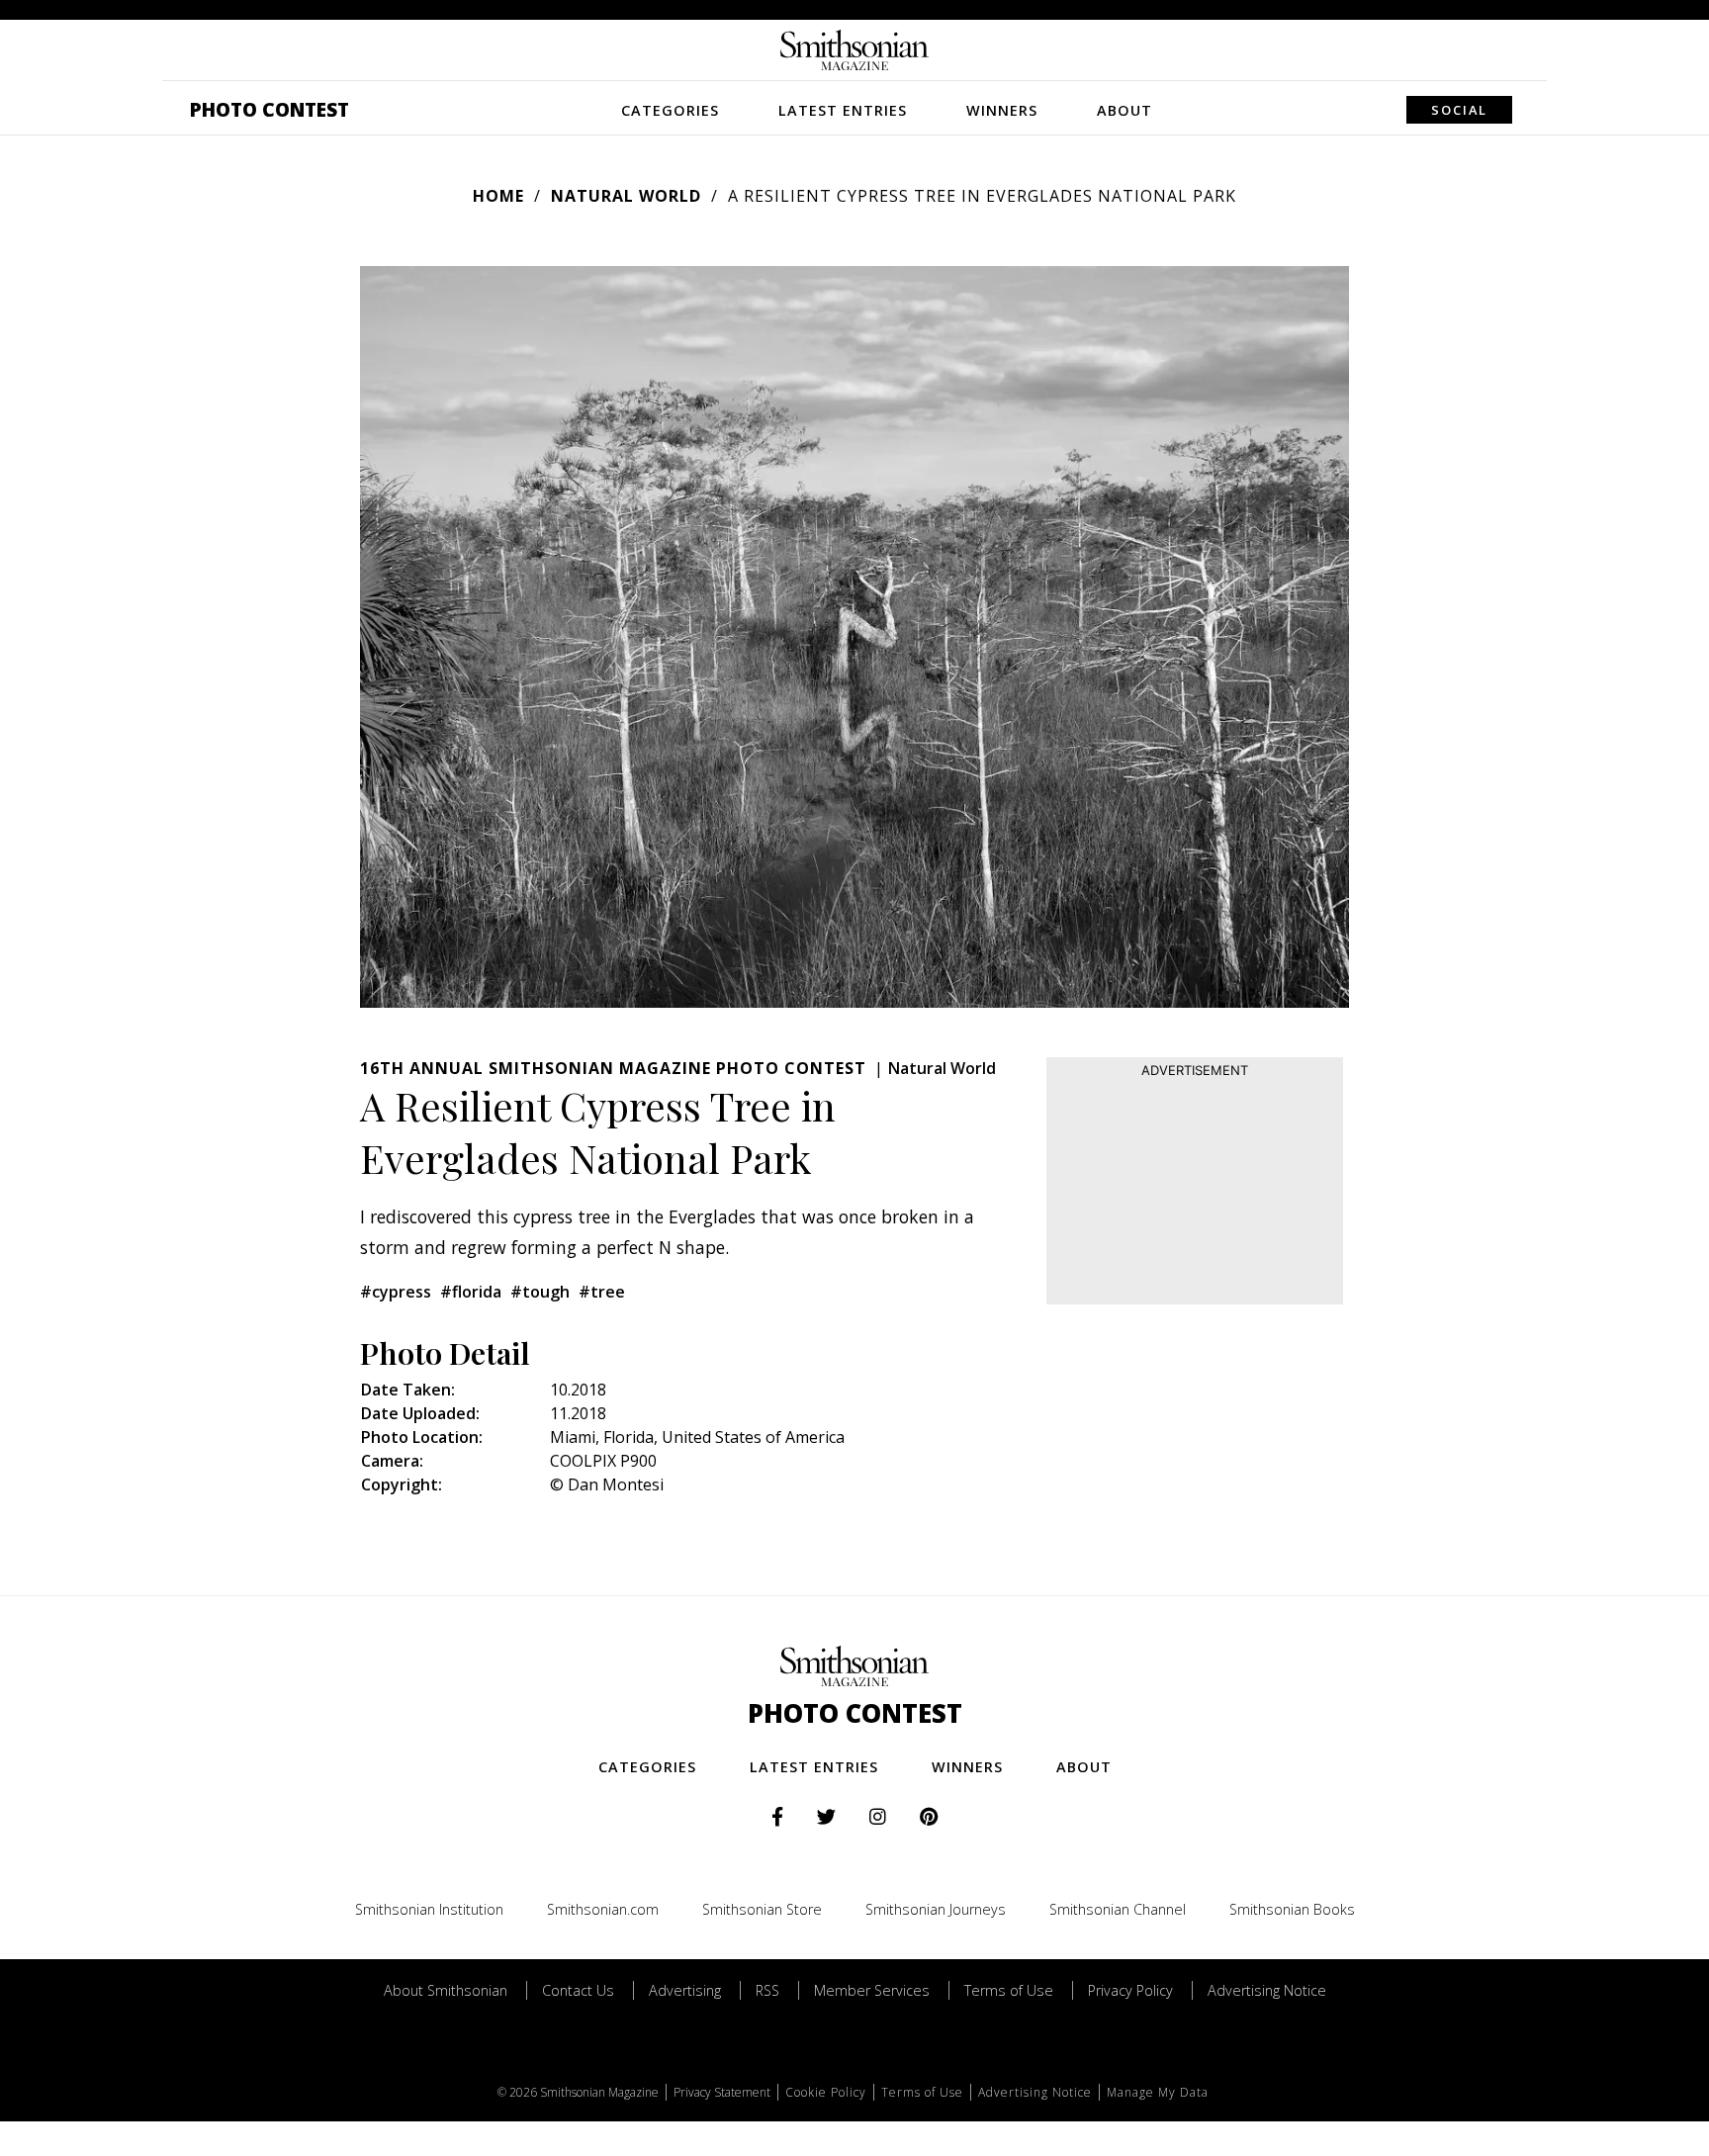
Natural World (626, 196)
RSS (767, 1990)
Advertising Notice (1267, 1990)
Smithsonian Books (1292, 1909)
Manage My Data (1158, 2092)
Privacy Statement (722, 2092)
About (1124, 110)
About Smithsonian (446, 1990)
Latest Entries (843, 110)
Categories (670, 110)
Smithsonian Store (762, 1909)
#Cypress (396, 1292)
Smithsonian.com (603, 1909)
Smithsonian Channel (1118, 1909)
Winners (1002, 110)
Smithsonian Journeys (936, 1909)
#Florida (471, 1292)
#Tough (540, 1292)
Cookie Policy (826, 2092)
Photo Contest (270, 109)
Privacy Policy (1130, 1990)
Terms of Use (1009, 1990)
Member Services (872, 1990)
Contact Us (578, 1990)
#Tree (602, 1292)
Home (498, 196)
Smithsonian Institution (429, 1909)
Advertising (685, 1990)
